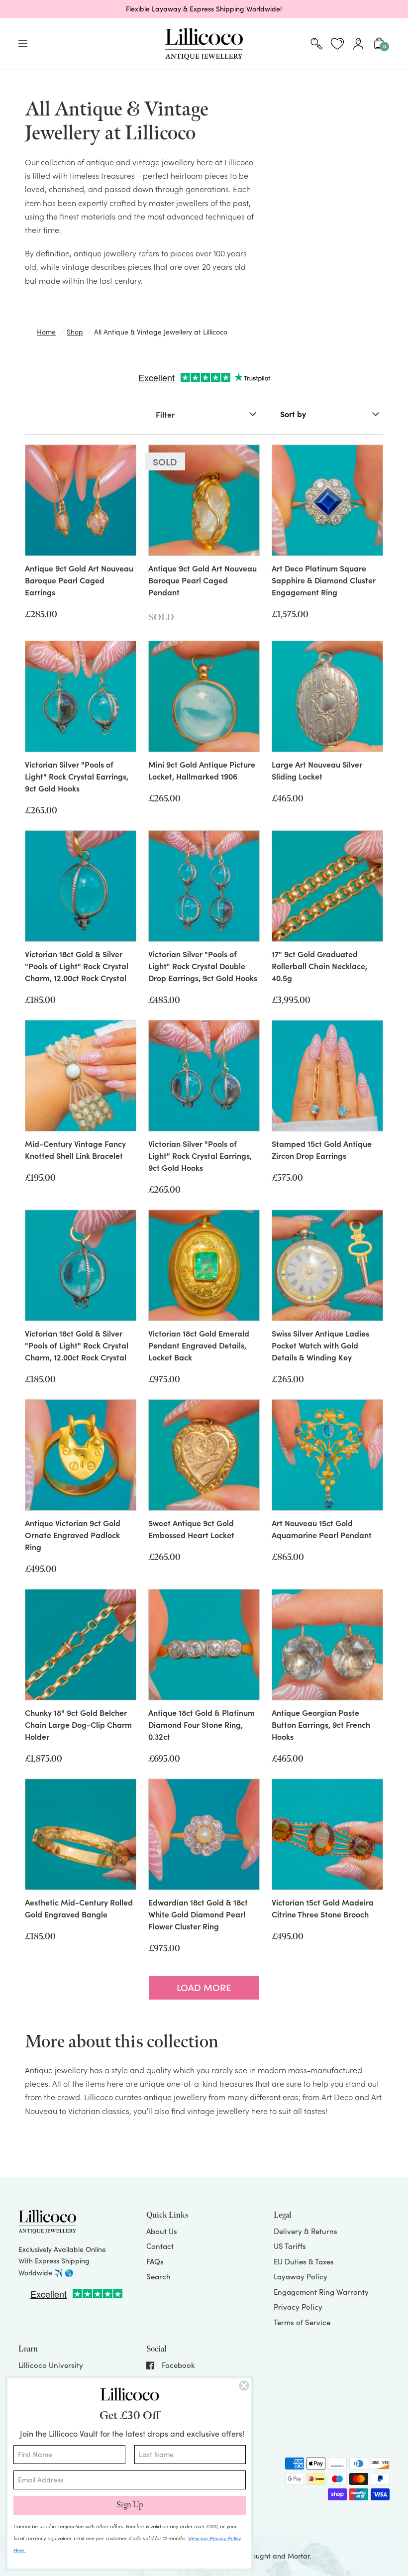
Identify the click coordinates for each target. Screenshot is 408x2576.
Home (46, 332)
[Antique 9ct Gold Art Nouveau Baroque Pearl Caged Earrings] (81, 500)
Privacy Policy (298, 2307)
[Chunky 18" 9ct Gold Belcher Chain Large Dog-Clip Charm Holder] (81, 1645)
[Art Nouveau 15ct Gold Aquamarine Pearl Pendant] (327, 1455)
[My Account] (358, 44)
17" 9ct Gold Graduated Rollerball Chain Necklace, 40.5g (319, 966)
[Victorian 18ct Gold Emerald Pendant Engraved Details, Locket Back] (204, 1265)
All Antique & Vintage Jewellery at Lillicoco (161, 332)
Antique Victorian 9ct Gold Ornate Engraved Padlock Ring (73, 1535)
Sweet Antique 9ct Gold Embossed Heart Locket (191, 1529)
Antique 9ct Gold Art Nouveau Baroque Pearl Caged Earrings (79, 580)
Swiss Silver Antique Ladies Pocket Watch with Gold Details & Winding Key (320, 1345)
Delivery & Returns (306, 2231)
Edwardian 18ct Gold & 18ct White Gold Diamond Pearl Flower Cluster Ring (198, 1914)
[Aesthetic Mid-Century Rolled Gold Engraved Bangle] (81, 1834)
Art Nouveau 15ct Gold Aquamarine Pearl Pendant (322, 1529)
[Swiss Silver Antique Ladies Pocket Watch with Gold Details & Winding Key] (327, 1265)
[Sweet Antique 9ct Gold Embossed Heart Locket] (204, 1455)
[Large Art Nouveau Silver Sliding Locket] (327, 696)
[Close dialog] (244, 2386)
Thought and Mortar (277, 2556)
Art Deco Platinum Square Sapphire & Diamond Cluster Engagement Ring (324, 580)
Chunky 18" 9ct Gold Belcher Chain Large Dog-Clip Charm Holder (78, 1724)
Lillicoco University (51, 2365)
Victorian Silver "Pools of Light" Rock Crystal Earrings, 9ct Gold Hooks (77, 776)
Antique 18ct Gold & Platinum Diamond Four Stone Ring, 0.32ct (202, 1724)
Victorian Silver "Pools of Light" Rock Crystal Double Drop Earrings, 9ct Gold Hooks (203, 966)
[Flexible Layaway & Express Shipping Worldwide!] (204, 9)
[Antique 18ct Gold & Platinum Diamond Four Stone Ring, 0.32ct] (204, 1645)
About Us (162, 2231)
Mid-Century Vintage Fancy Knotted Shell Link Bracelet (75, 1149)
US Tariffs (290, 2246)
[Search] (316, 44)
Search (158, 2276)
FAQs (155, 2261)
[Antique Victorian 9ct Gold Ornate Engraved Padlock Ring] (81, 1455)
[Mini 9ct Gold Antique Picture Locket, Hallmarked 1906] (204, 696)
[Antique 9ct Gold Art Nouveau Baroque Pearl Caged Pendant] (204, 500)
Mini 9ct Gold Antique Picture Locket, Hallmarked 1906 (202, 770)
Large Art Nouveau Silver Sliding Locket (317, 770)
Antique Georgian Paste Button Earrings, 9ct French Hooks (321, 1724)
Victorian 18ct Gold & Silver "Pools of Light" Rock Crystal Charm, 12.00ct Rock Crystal (77, 966)
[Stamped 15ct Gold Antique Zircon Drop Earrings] (327, 1076)
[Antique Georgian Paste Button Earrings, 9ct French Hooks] (327, 1645)
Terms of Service (302, 2322)
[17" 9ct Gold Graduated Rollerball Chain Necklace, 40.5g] (327, 886)
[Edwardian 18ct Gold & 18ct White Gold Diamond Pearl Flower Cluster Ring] (204, 1834)
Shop (75, 332)
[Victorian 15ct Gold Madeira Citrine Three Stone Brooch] (327, 1834)
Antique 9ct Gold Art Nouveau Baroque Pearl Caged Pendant (203, 580)
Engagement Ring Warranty (321, 2292)
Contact (160, 2246)
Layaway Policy (301, 2276)
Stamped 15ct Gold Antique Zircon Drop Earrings (322, 1149)
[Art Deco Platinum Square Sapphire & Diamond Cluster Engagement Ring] (327, 500)
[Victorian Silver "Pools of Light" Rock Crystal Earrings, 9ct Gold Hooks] (81, 696)
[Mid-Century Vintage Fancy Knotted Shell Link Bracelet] (81, 1076)
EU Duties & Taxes (304, 2261)
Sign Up (130, 2505)
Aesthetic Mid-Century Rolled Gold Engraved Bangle (79, 1908)
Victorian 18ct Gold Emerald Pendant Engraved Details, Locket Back (199, 1345)
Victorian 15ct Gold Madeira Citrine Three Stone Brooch (323, 1908)
